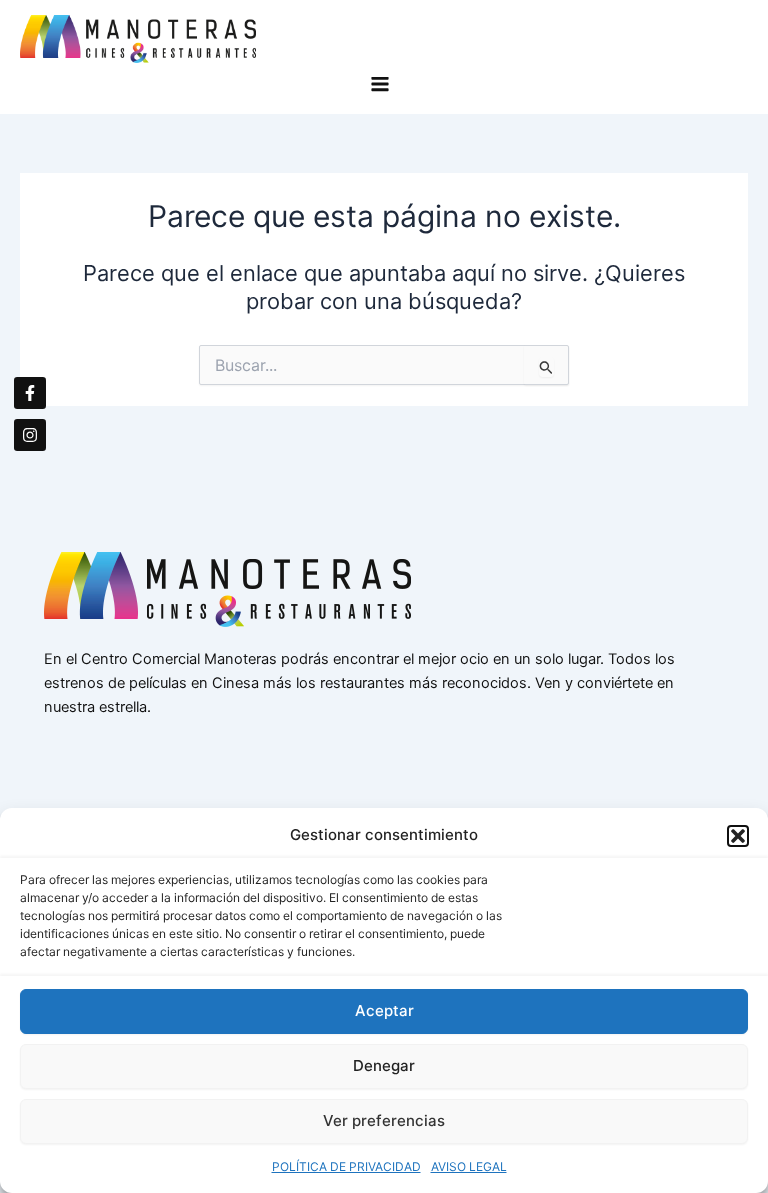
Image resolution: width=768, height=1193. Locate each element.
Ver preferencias (384, 1120)
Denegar (384, 1065)
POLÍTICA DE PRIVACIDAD (346, 1166)
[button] (738, 836)
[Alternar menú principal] (384, 84)
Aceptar (384, 1010)
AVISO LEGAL (469, 1166)
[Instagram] (30, 435)
